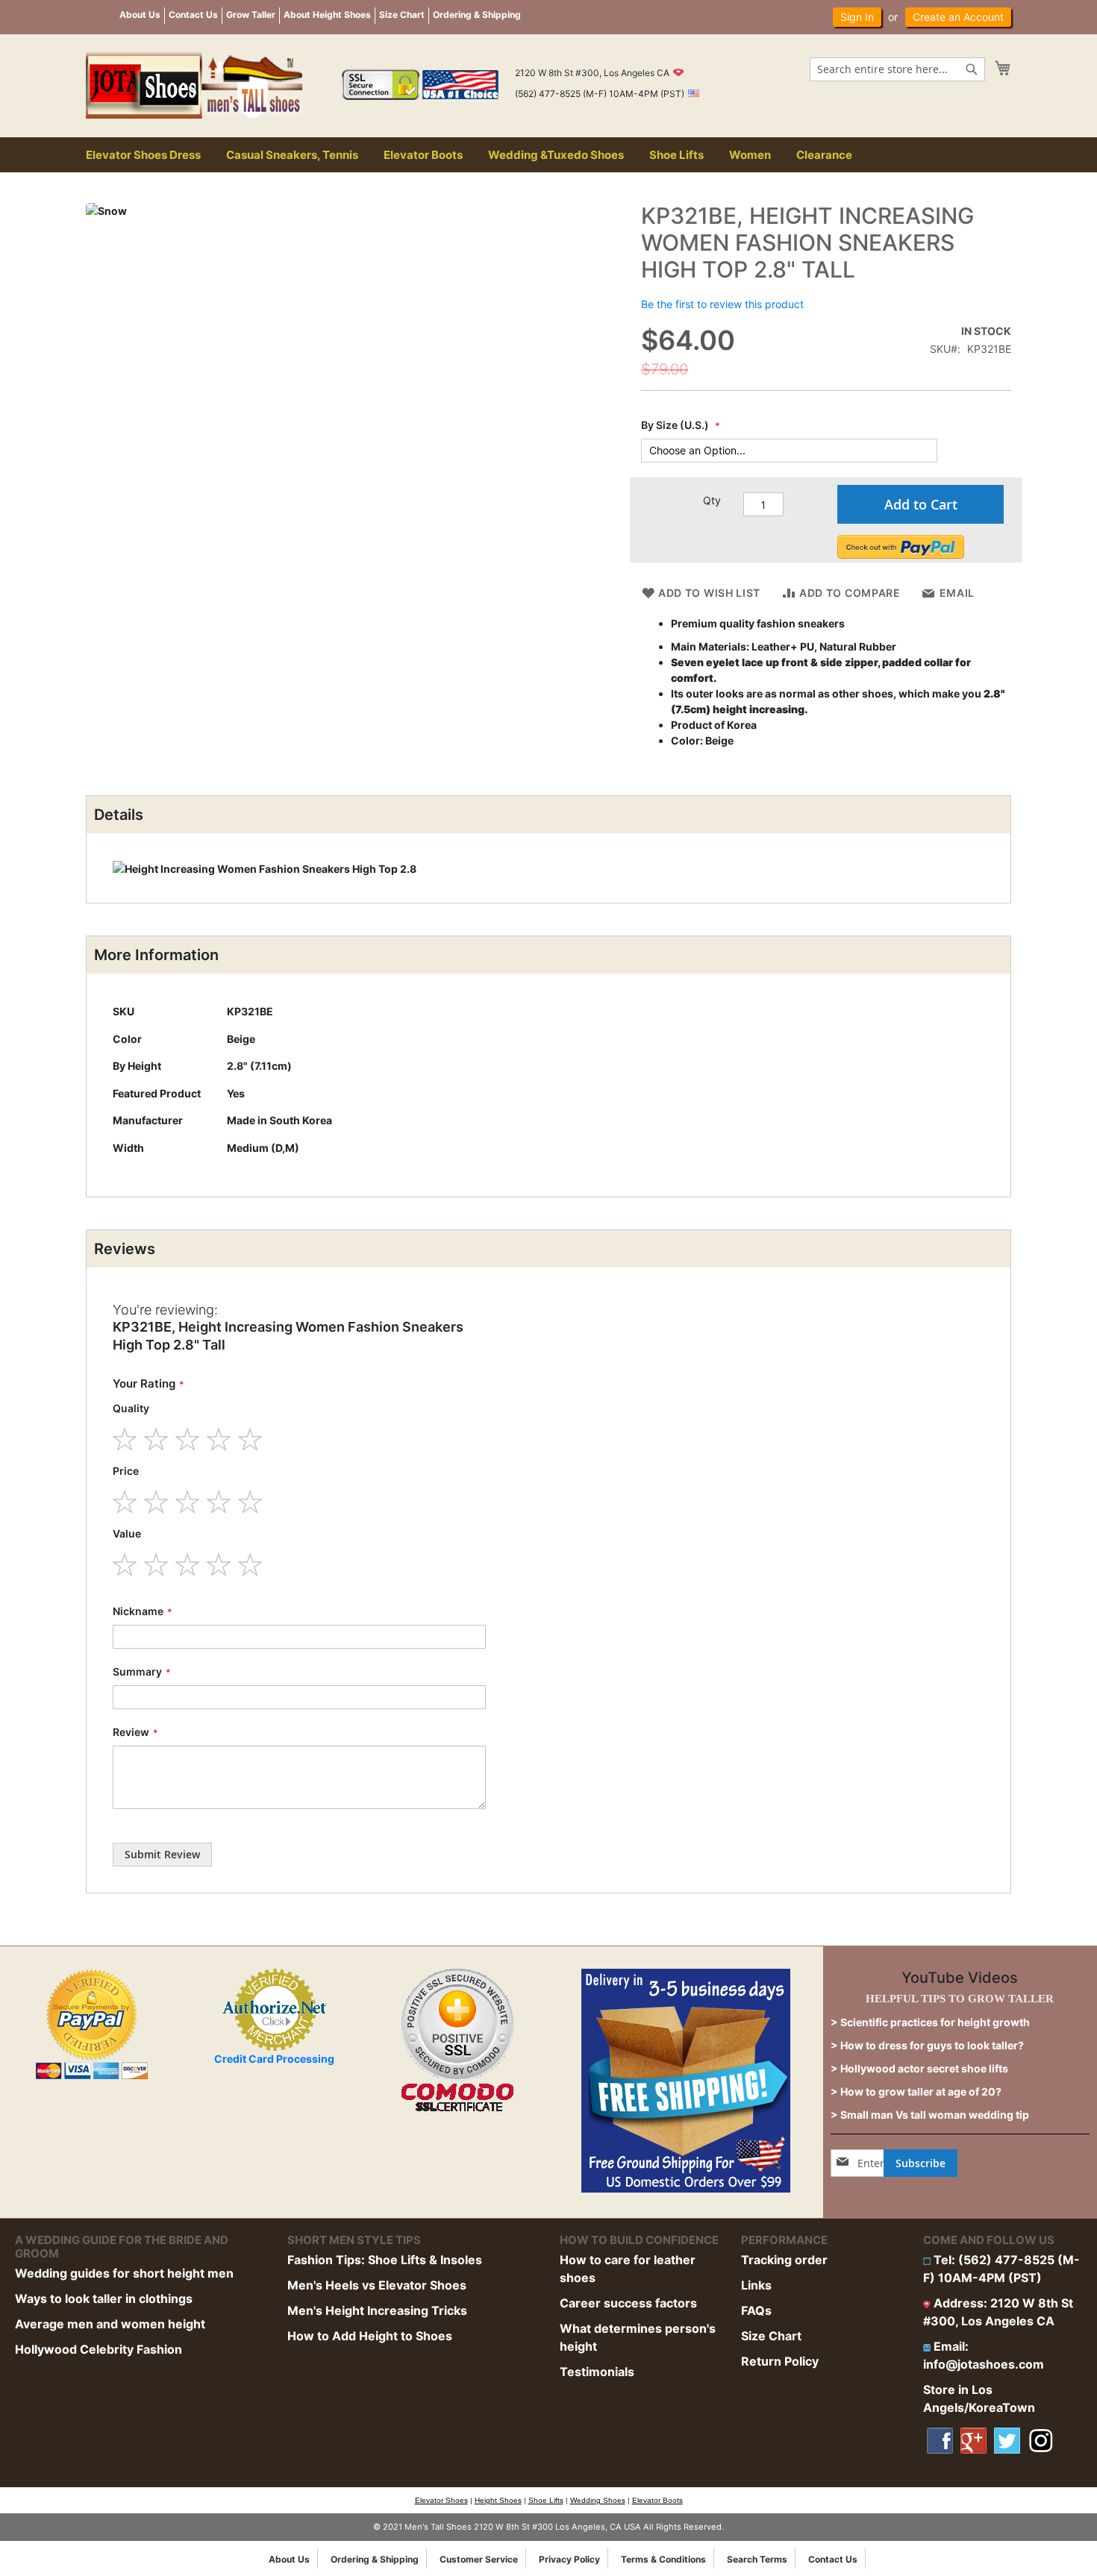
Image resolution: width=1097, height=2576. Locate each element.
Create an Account (958, 17)
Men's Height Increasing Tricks (377, 2310)
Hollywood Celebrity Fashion (99, 2349)
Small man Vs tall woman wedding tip (935, 2115)
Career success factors (628, 2303)
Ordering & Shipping (477, 15)
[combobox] (897, 69)
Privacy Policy (569, 2559)
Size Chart (402, 15)
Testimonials (597, 2372)
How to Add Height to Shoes (370, 2336)
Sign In (857, 17)
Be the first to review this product (722, 304)
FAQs (756, 2310)
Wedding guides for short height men (124, 2273)
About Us (140, 15)
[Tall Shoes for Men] (198, 85)
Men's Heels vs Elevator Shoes (377, 2285)
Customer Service (479, 2559)
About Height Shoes (327, 15)
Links (756, 2285)
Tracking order (784, 2260)
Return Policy (780, 2361)
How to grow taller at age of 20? (921, 2091)
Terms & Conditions (663, 2559)
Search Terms (757, 2559)
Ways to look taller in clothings (104, 2298)
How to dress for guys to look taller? (932, 2045)
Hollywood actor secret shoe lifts (924, 2068)
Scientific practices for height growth (935, 2022)
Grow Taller (251, 15)
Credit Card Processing (274, 2059)
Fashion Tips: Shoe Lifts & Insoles (385, 2260)
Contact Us (193, 15)
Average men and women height (110, 2324)
